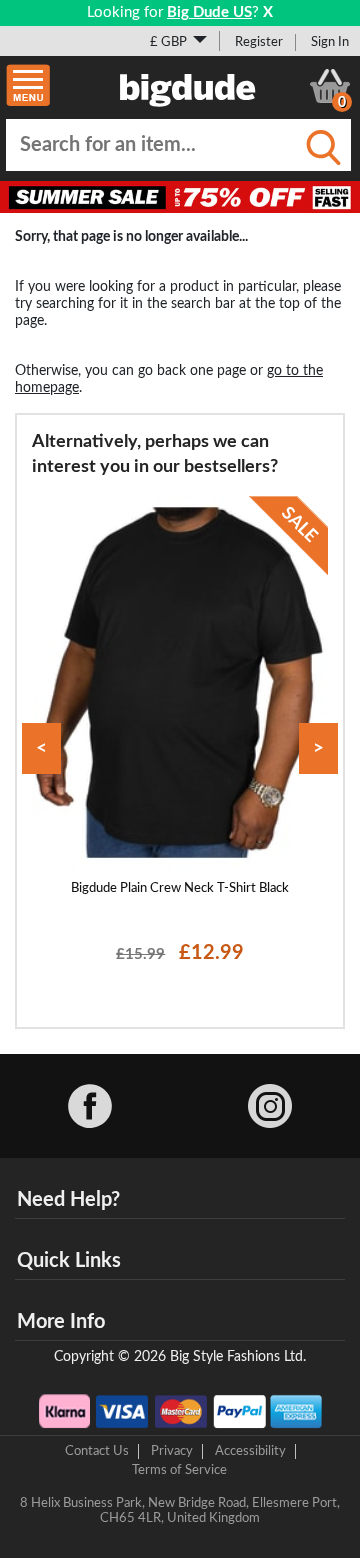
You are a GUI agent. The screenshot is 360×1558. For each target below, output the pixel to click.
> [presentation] (318, 748)
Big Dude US (209, 12)
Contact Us (97, 1451)
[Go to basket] (330, 86)
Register (259, 42)
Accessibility (250, 1451)
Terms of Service (179, 1470)
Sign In (330, 42)
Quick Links (69, 1261)
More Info (61, 1322)
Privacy (172, 1451)
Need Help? (68, 1200)
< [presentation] (41, 748)
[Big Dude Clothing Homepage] (188, 86)
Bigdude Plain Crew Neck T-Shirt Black (180, 888)
